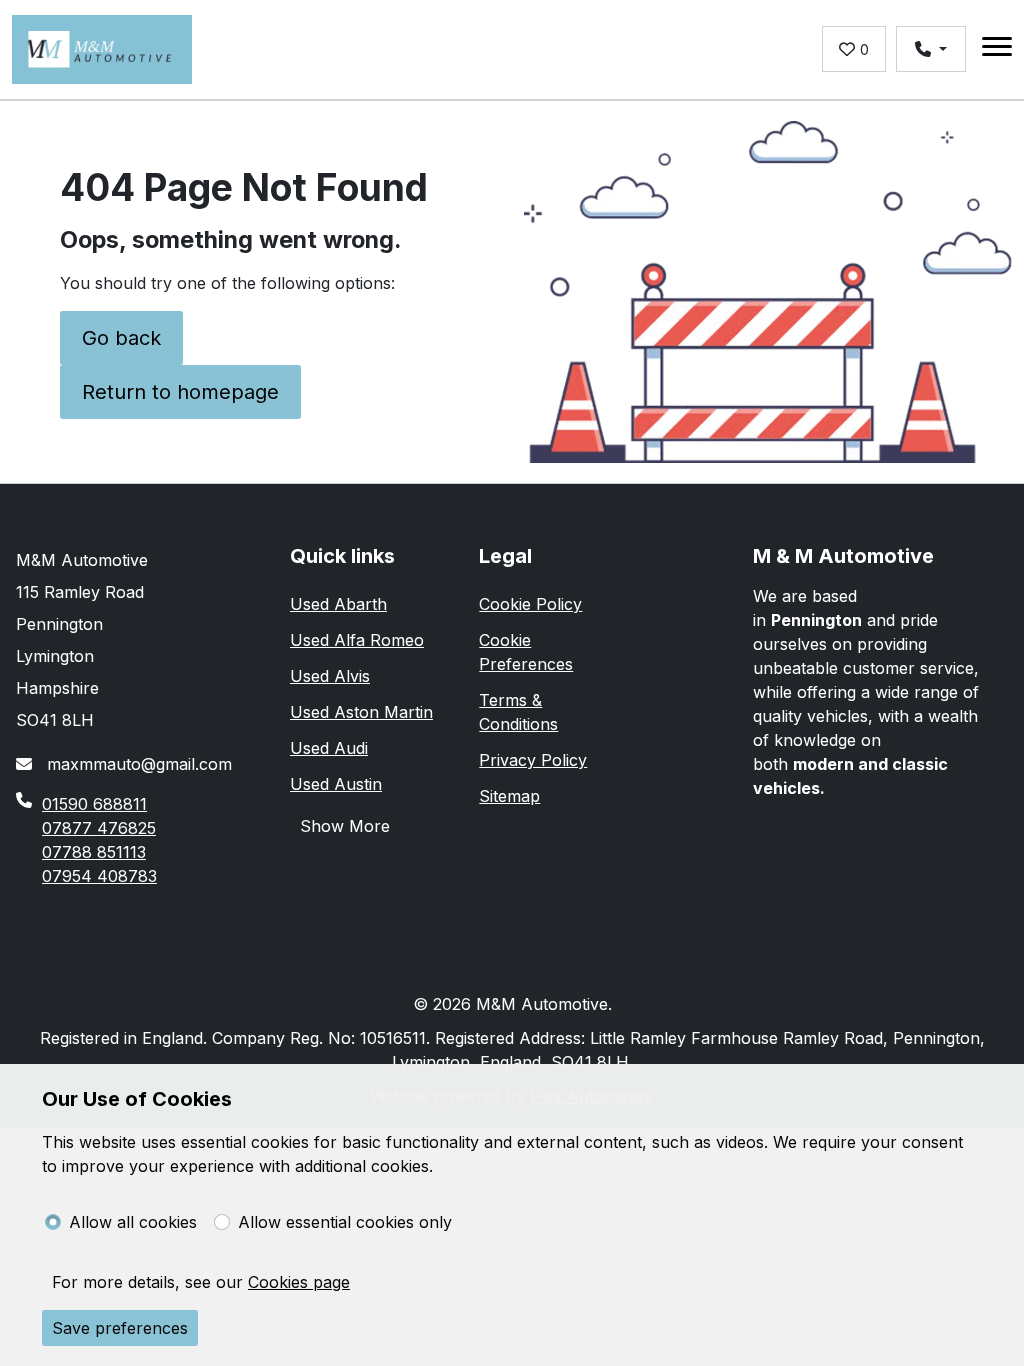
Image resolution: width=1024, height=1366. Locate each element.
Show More (345, 826)
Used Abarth (338, 604)
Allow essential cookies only (345, 1222)
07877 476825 (99, 828)
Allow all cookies (133, 1222)
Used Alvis (330, 676)
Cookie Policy (530, 604)
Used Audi (329, 748)
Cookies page (299, 1282)
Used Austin (336, 784)
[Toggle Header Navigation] (997, 49)
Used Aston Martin (361, 712)
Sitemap (509, 796)
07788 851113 (94, 852)
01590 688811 (94, 804)
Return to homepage (180, 392)
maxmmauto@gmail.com (137, 764)
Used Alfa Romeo (357, 640)
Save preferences (120, 1328)
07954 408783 (99, 876)
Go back (121, 338)
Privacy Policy (533, 760)
